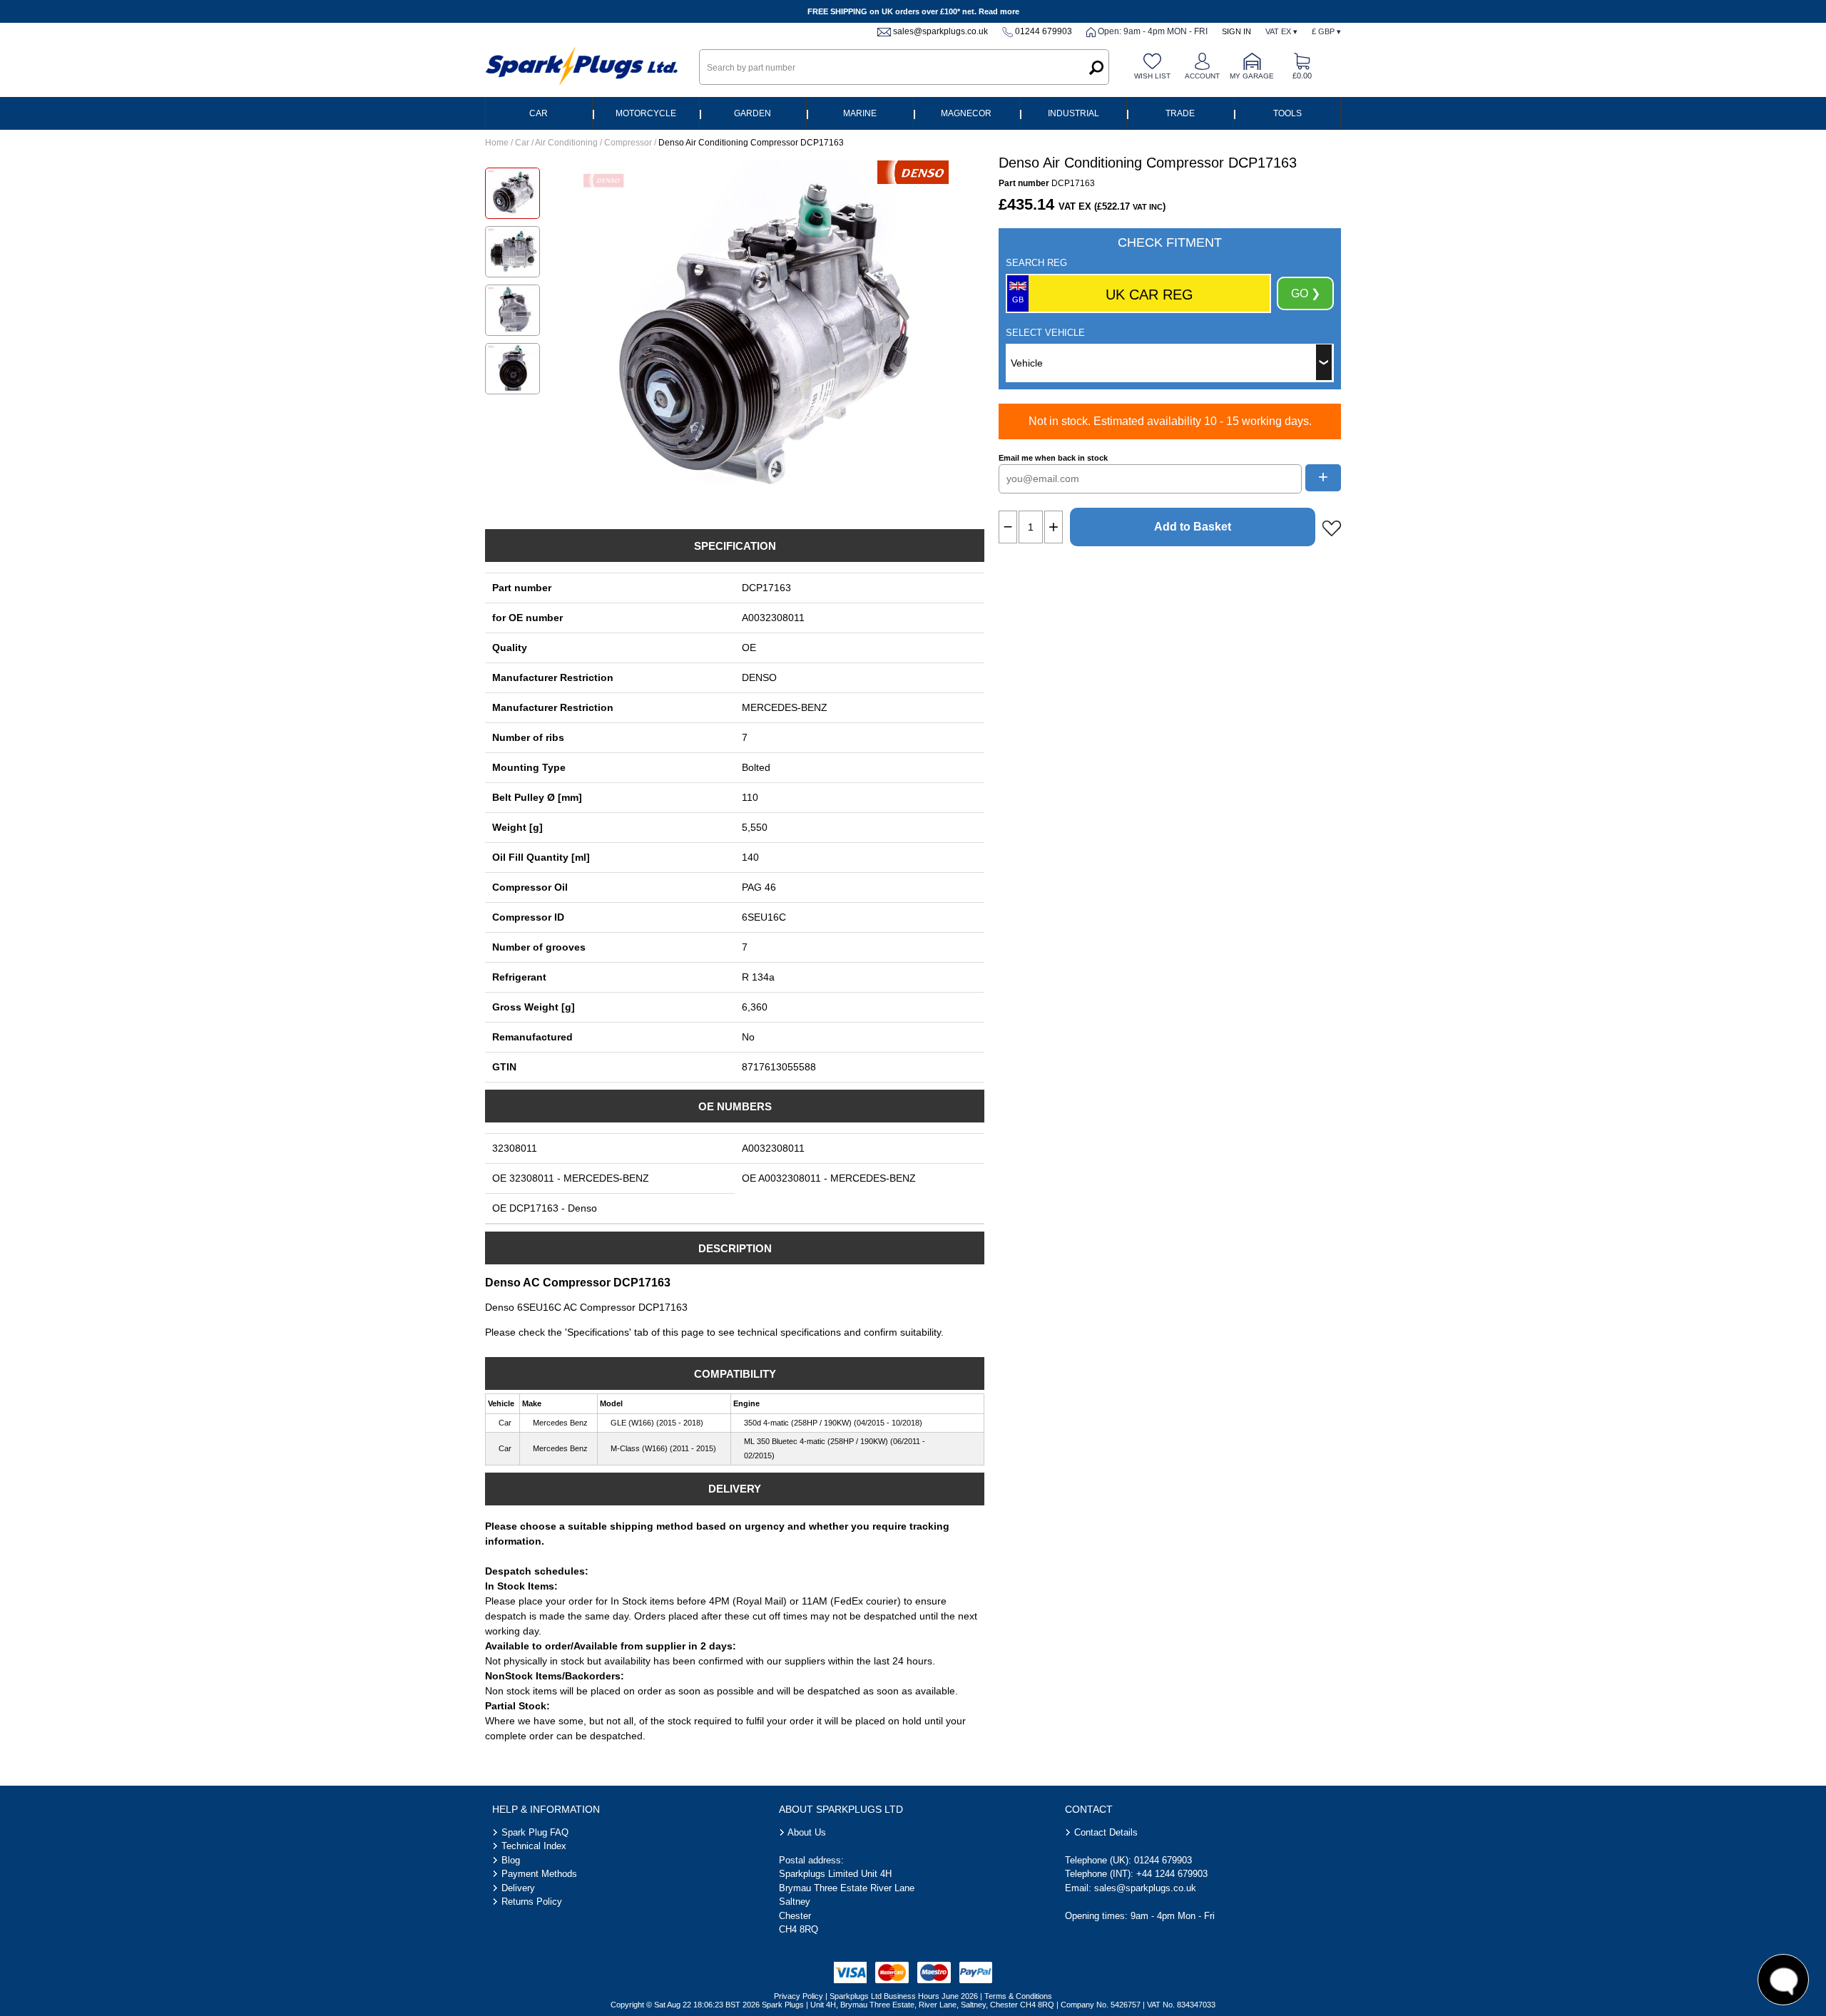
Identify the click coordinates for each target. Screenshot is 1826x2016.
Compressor (628, 143)
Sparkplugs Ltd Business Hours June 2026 (904, 1996)
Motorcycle (646, 113)
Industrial (1073, 113)
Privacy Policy (799, 1996)
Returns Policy (532, 1902)
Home (497, 143)
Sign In (1236, 31)
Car (539, 113)
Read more (999, 11)
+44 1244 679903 (1172, 1874)
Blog (511, 1860)
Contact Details (1106, 1832)
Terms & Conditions (1018, 1996)
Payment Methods (539, 1874)
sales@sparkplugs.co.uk (940, 31)
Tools (1287, 113)
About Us (807, 1832)
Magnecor (966, 113)
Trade (1180, 113)
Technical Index (534, 1846)
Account (1202, 76)
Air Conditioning (566, 143)
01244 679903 (1044, 31)
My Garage (1252, 76)
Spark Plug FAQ (535, 1832)
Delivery (518, 1888)
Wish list (1152, 76)
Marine (860, 113)
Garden (753, 113)
